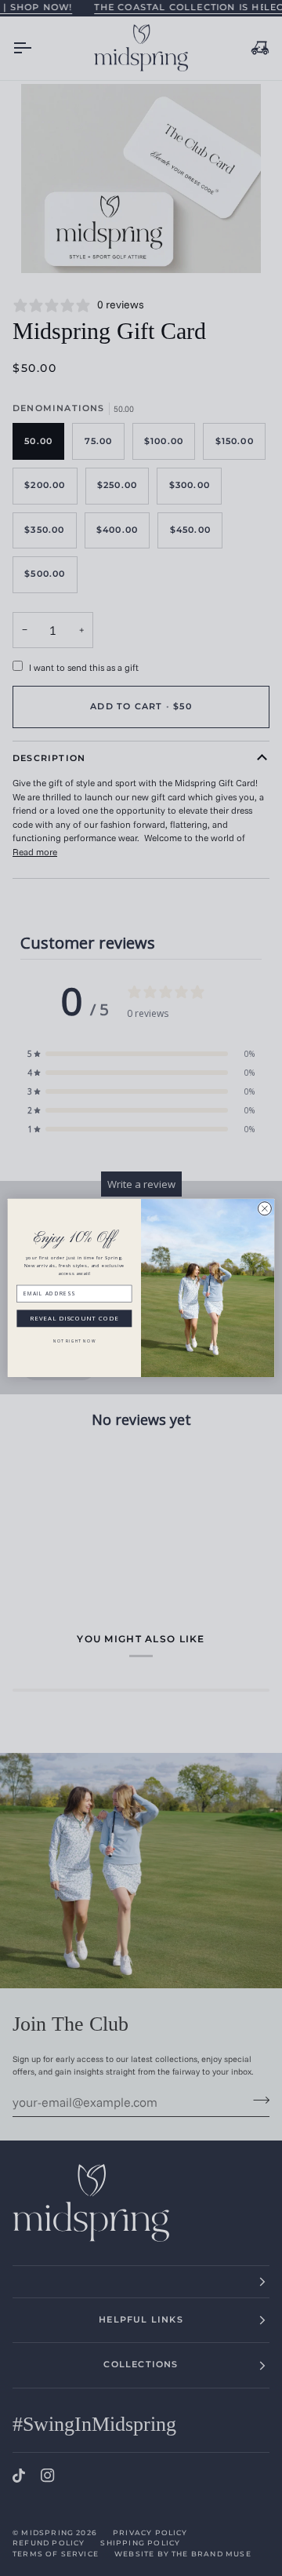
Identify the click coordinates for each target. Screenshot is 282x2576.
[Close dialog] (264, 1209)
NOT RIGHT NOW (74, 1341)
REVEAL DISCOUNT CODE (74, 1319)
